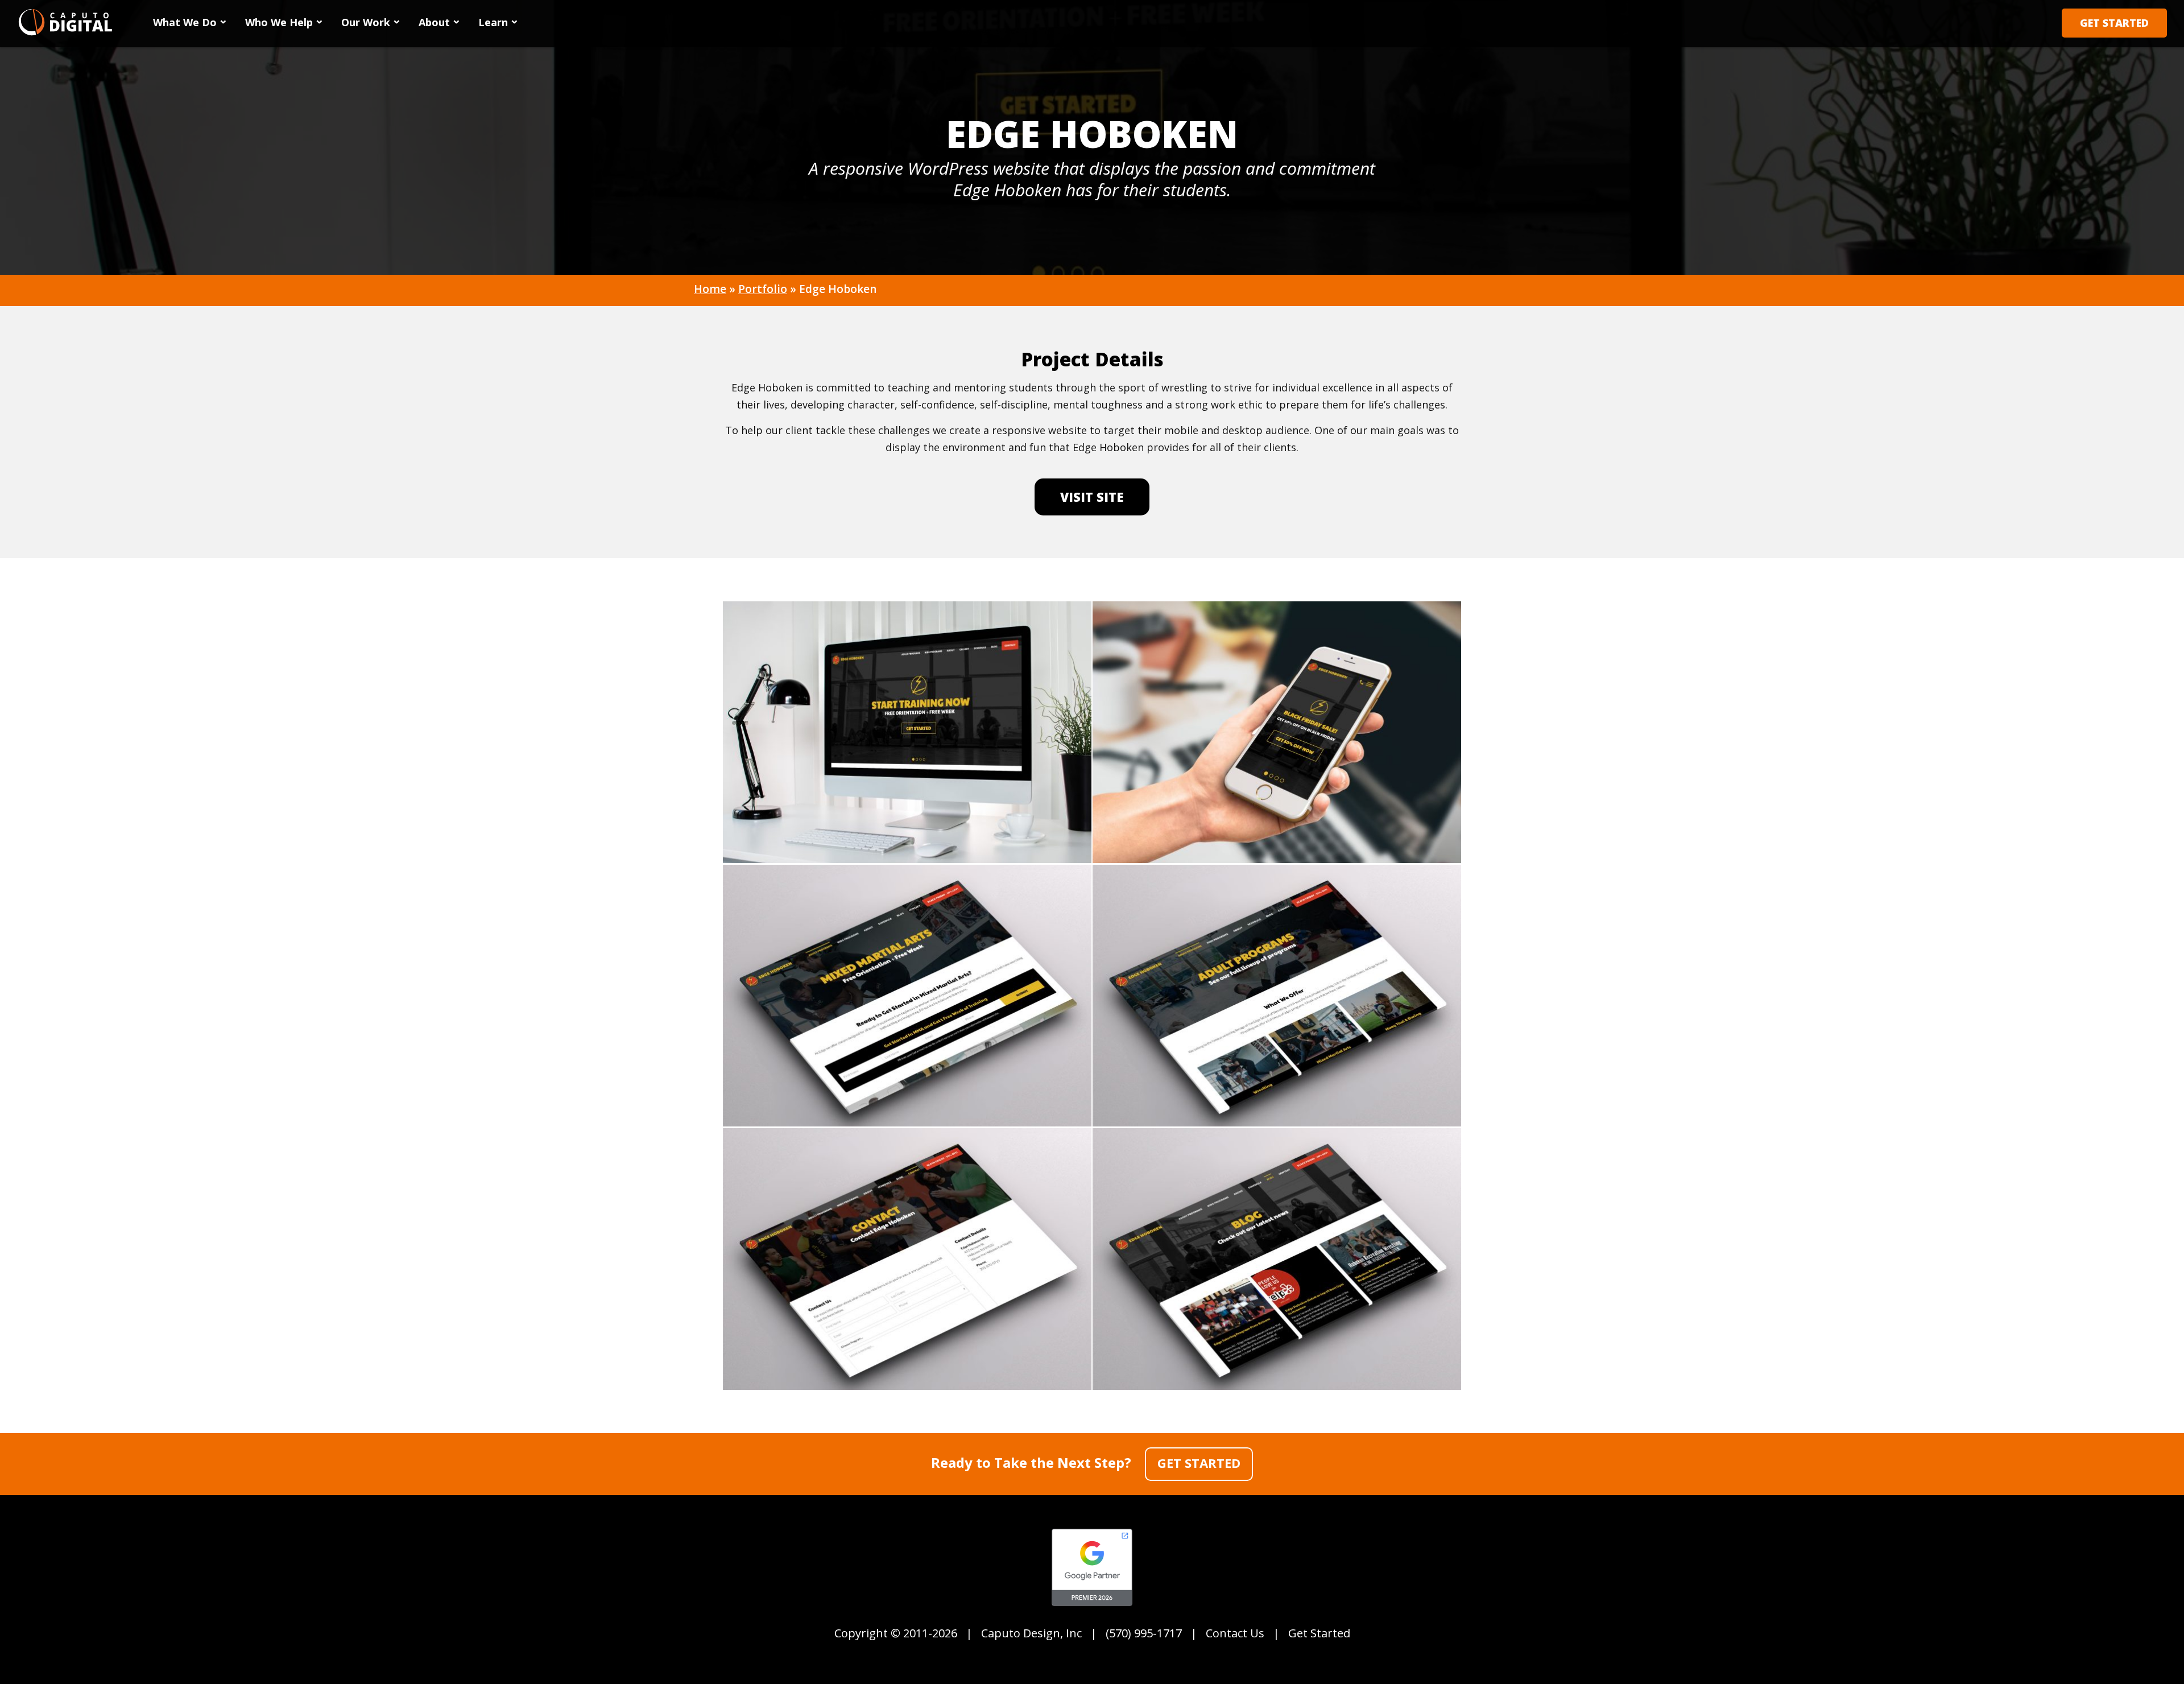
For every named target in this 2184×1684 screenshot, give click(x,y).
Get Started (2114, 23)
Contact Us (1235, 1633)
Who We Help (279, 22)
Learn (493, 22)
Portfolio (763, 289)
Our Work (366, 22)
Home (710, 289)
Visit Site (1092, 497)
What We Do (185, 22)
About (434, 22)
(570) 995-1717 (1144, 1633)
